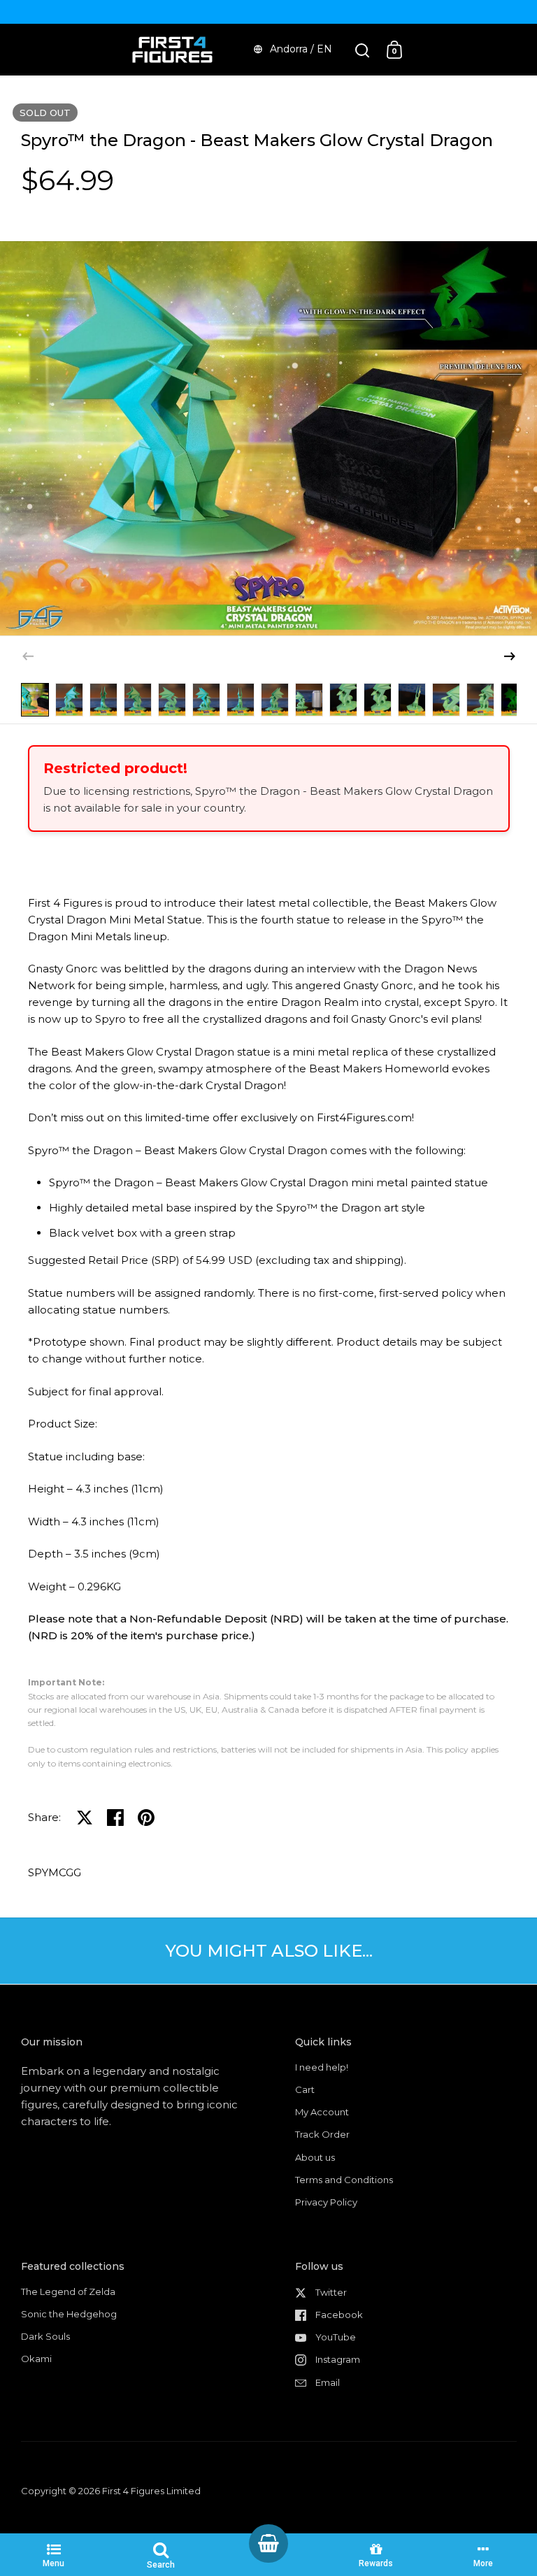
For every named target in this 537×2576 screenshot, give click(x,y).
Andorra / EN (301, 49)
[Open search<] (363, 50)
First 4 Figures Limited (151, 2491)
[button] (510, 656)
